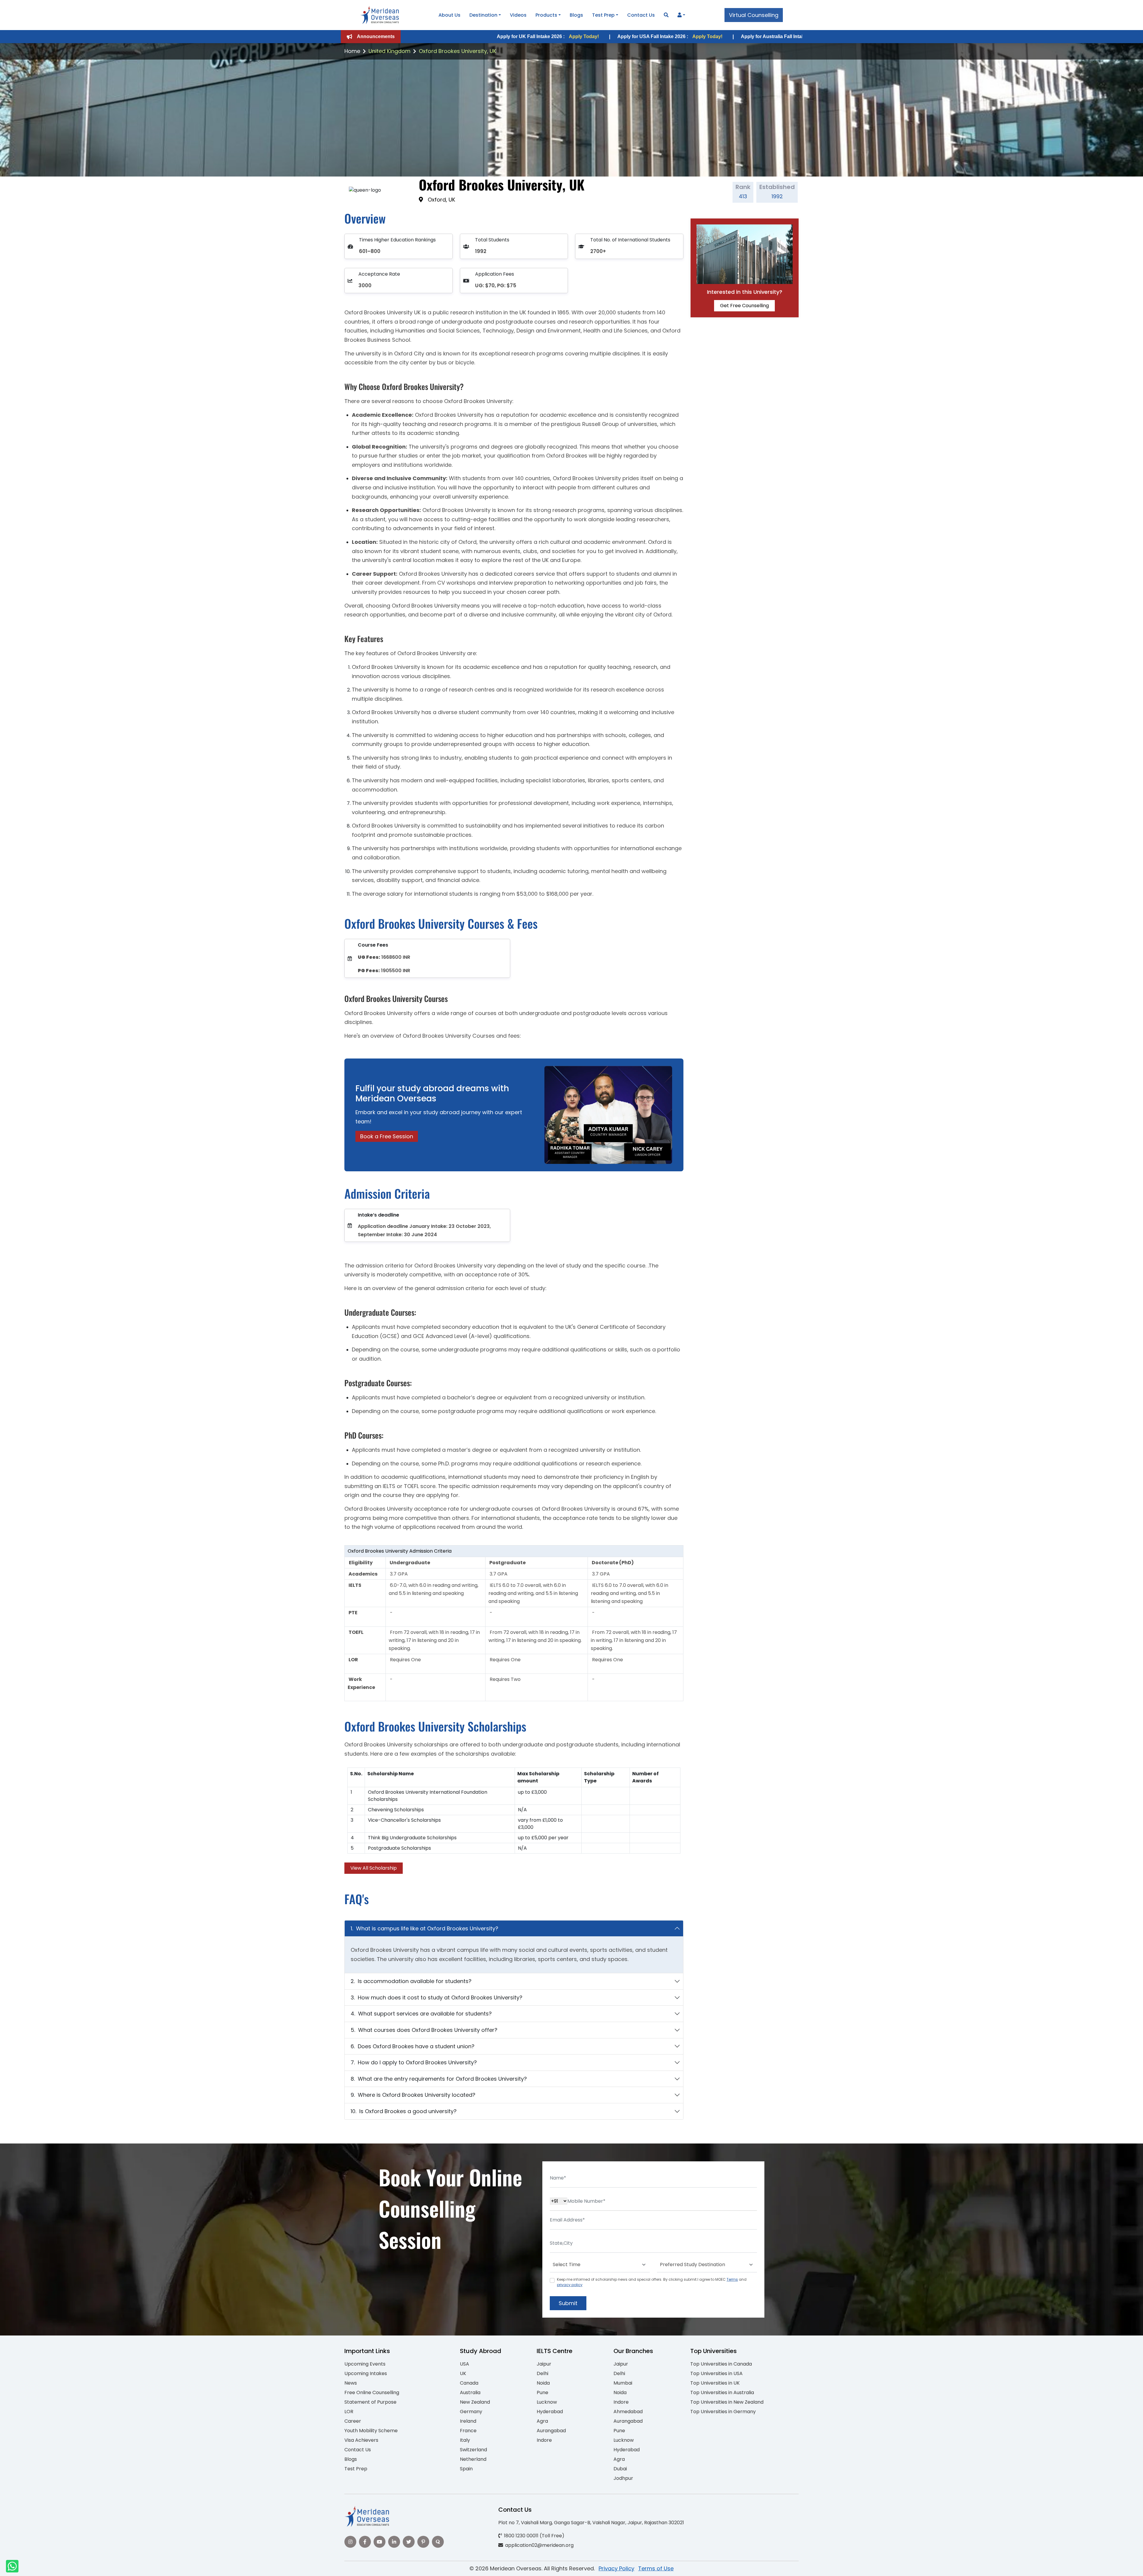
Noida (543, 2383)
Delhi (542, 2373)
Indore (544, 2440)
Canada (469, 2383)
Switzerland (473, 2450)
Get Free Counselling (744, 306)
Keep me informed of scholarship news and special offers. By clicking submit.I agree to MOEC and (652, 2282)
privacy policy (570, 2285)
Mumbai (623, 2383)
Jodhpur (623, 2478)
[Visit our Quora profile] (438, 2542)
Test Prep (603, 15)
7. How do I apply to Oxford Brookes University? (414, 2062)
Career (353, 2421)
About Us (449, 15)
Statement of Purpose (370, 2402)
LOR (349, 2412)
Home (352, 51)
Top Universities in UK (715, 2383)
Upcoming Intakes (366, 2373)
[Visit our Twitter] (409, 2542)
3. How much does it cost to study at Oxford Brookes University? (437, 1997)
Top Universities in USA (716, 2373)
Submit (568, 2303)
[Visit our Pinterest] (423, 2542)
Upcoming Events (365, 2364)
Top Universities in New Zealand (727, 2402)
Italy (465, 2440)
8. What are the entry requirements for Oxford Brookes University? (439, 2079)
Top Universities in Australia (722, 2392)
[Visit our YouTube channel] (380, 2542)
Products (546, 15)
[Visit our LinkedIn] (394, 2542)
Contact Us (641, 15)
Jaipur (544, 2364)
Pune (542, 2392)
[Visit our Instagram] (350, 2542)
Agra (542, 2421)
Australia (470, 2392)
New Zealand (475, 2402)
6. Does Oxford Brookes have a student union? (413, 2046)
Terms (732, 2279)
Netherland (473, 2459)
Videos (518, 15)
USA (464, 2364)
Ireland (468, 2421)
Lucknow (547, 2402)
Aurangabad (551, 2431)
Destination (483, 15)
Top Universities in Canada (721, 2364)
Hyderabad (550, 2412)
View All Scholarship (374, 1868)
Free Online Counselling (372, 2392)
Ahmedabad (628, 2412)
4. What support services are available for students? (421, 2014)
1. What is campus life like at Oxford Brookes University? (424, 1928)
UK (463, 2373)
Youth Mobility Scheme (371, 2431)
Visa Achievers (361, 2440)
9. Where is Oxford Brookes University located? (413, 2095)
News (351, 2383)
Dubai (620, 2469)
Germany (471, 2412)
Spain (466, 2469)
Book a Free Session (387, 1136)
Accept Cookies (643, 2566)
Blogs (576, 15)
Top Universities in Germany (723, 2412)
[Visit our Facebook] (365, 2542)
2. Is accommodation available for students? (411, 1981)
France (468, 2431)
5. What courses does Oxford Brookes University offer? (424, 2030)
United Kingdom (389, 51)
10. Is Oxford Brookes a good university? (404, 2111)
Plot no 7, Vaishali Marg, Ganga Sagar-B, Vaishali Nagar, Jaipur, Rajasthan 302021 (591, 2523)
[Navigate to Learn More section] (680, 15)
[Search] (666, 15)
